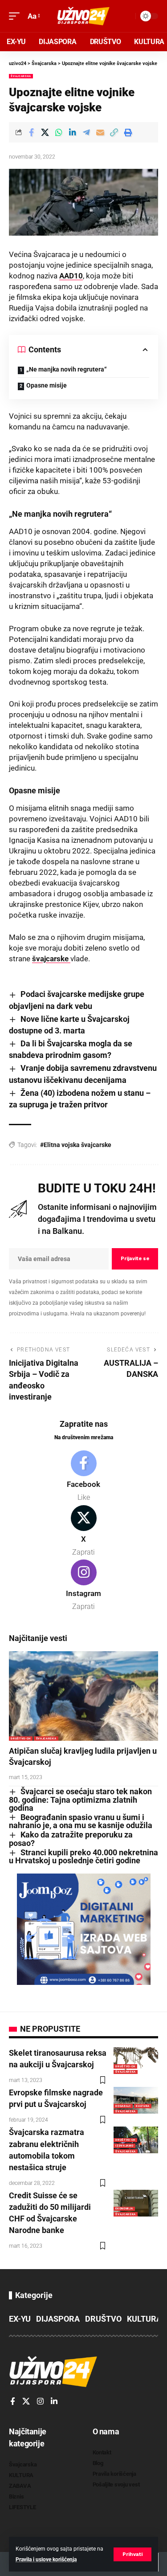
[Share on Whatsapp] (59, 132)
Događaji (123, 2106)
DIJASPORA (58, 2319)
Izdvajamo (124, 2145)
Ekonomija (124, 2208)
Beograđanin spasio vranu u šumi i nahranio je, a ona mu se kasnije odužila (81, 1821)
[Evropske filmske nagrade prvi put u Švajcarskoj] (136, 2100)
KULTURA (143, 2106)
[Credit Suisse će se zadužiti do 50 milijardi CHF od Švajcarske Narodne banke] (136, 2203)
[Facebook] (83, 1477)
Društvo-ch (21, 1738)
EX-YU (20, 2319)
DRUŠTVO (103, 2319)
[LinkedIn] (54, 2402)
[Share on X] (45, 132)
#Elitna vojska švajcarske (76, 1145)
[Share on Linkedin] (73, 132)
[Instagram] (83, 1586)
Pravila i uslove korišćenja (46, 2560)
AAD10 (71, 276)
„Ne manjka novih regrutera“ (67, 369)
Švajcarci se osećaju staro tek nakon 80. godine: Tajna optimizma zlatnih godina (80, 1800)
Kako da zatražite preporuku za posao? (71, 1839)
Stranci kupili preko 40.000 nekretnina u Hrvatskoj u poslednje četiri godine (83, 1857)
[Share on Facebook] (31, 132)
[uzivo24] (84, 16)
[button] (132, 2554)
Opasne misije (47, 385)
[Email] (100, 132)
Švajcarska (21, 76)
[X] (83, 1531)
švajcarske (51, 959)
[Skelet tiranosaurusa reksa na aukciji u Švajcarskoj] (136, 2061)
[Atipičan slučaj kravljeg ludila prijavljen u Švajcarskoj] (83, 1696)
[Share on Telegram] (86, 132)
